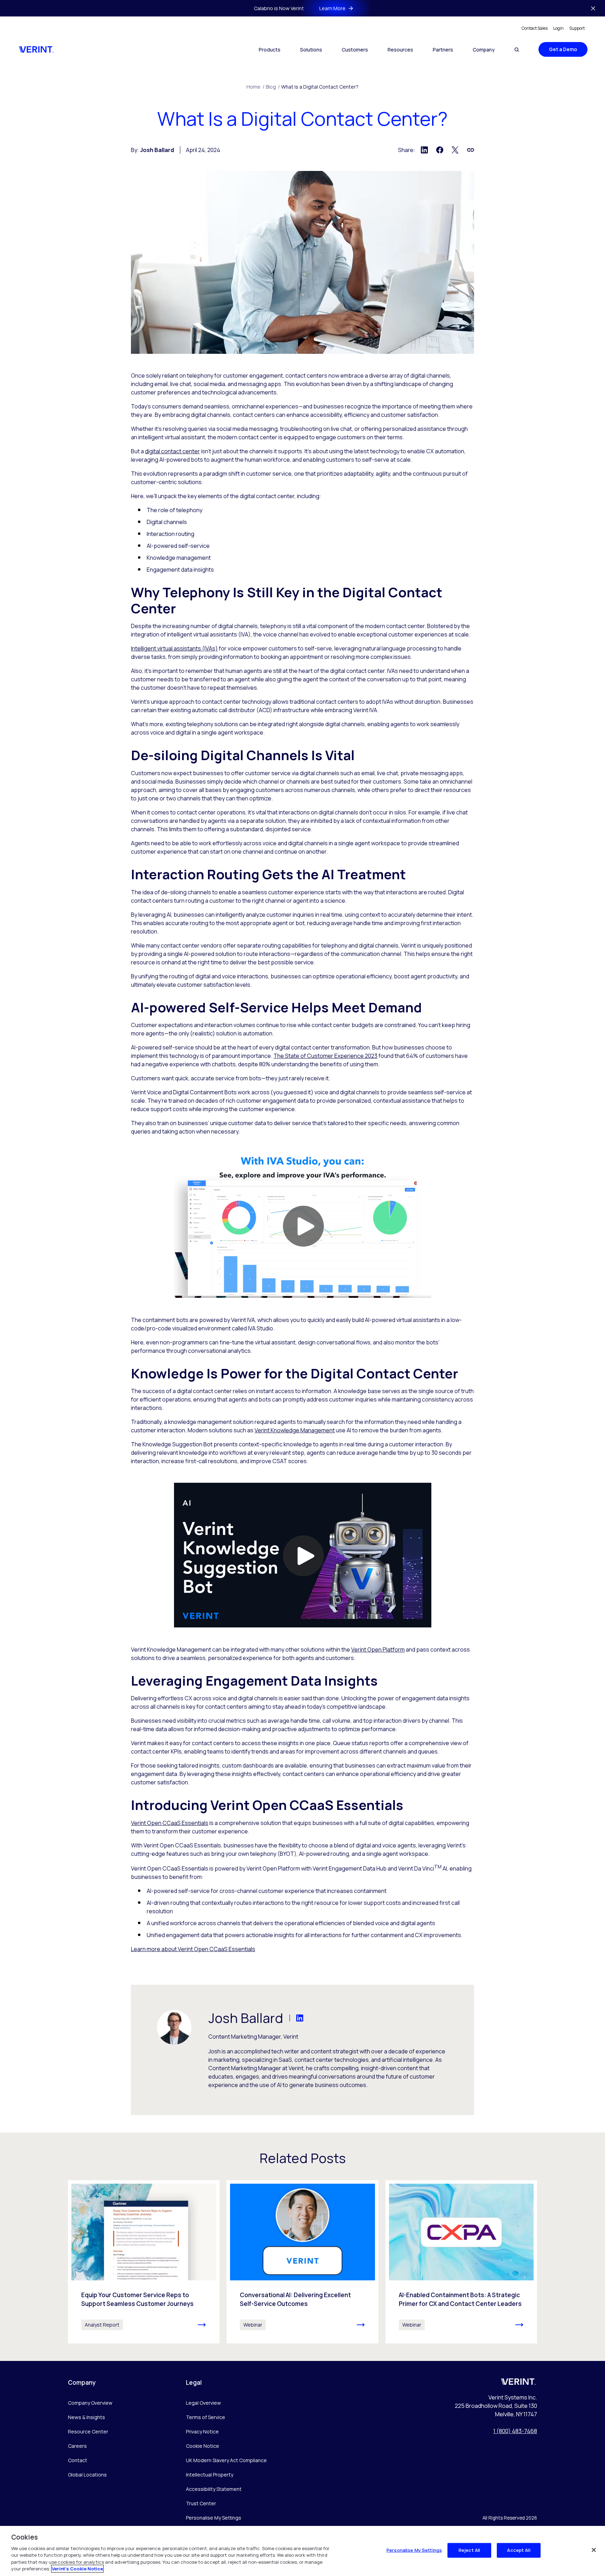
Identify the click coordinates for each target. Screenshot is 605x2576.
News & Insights (86, 2417)
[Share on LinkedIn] (424, 150)
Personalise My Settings (214, 2518)
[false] (594, 2550)
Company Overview (90, 2403)
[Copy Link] (471, 150)
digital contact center (172, 451)
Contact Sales (535, 28)
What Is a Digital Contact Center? (320, 87)
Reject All (469, 2550)
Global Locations (87, 2475)
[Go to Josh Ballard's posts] (174, 2027)
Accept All (519, 2550)
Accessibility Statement (214, 2489)
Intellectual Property (210, 2475)
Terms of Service (206, 2417)
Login (558, 28)
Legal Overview (203, 2403)
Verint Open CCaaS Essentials (170, 1823)
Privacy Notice (202, 2432)
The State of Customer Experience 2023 (325, 1056)
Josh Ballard (157, 150)
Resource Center (88, 2432)
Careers (77, 2446)
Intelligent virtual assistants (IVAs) (174, 648)
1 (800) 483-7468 (515, 2431)
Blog (273, 87)
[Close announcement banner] (593, 8)
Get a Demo (563, 49)
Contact (78, 2460)
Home (255, 87)
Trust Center (201, 2503)
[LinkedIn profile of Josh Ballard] (293, 2018)
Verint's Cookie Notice (77, 2569)
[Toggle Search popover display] (517, 50)
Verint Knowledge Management (295, 1430)
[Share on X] (455, 150)
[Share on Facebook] (440, 150)
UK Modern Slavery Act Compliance (226, 2460)
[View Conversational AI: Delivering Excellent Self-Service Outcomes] (302, 2262)
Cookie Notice (203, 2446)
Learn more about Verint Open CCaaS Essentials (193, 1949)
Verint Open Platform (378, 1649)
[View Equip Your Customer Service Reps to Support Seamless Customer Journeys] (144, 2262)
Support (577, 28)
